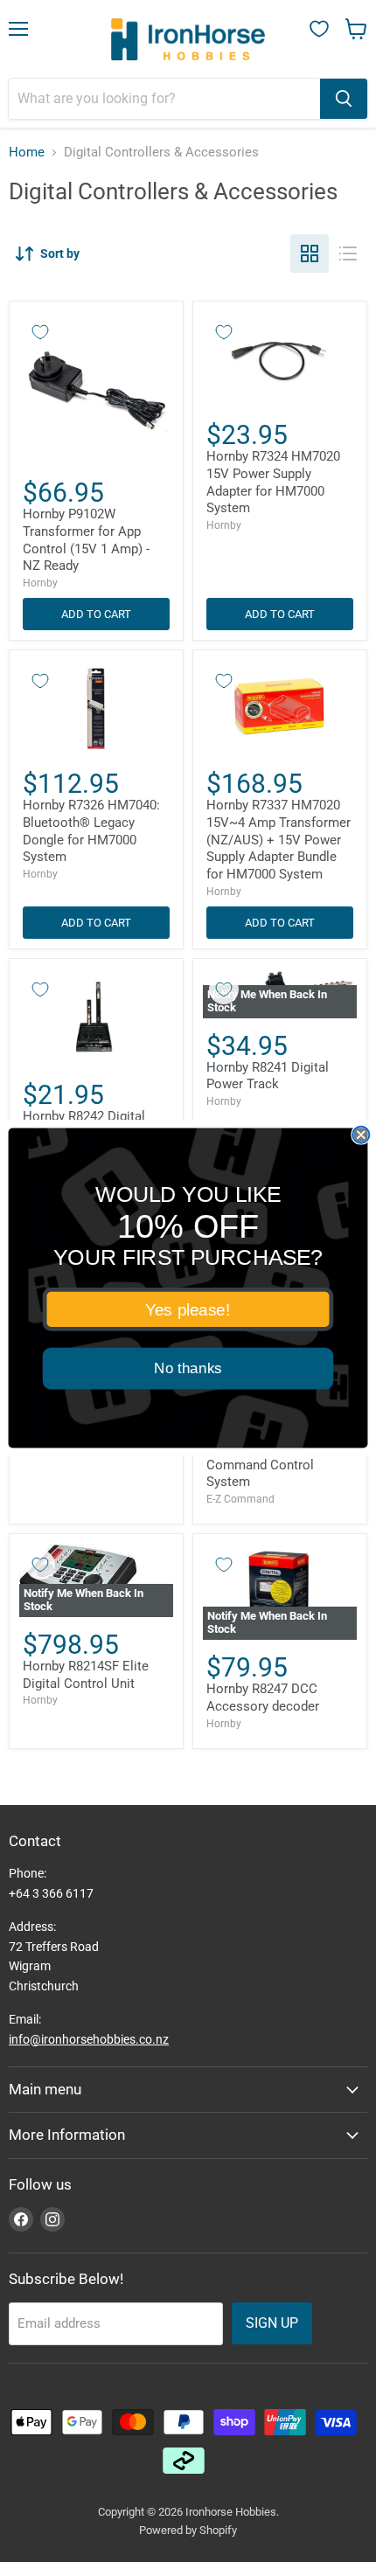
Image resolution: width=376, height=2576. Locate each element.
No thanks (188, 1368)
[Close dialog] (361, 1135)
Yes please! (188, 1309)
